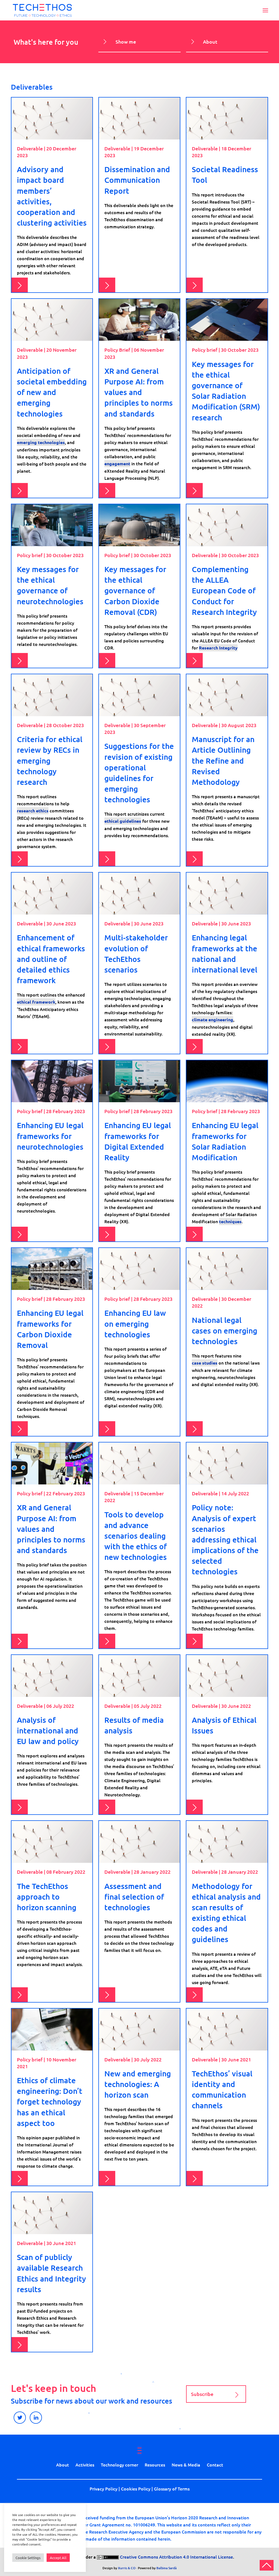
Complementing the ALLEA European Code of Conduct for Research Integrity (224, 590)
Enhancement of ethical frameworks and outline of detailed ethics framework (51, 959)
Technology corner (119, 2465)
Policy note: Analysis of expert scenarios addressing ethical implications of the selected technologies (225, 1539)
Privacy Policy (104, 2489)
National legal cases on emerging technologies (225, 1330)
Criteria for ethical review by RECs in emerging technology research (50, 760)
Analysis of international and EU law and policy (48, 1730)
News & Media (186, 2465)
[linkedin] (36, 2418)
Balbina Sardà (166, 2568)
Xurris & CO (127, 2568)
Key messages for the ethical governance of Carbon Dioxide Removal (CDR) (135, 590)
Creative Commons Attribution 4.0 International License (176, 2557)
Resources (155, 2465)
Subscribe (202, 2394)
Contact (215, 2465)
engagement (117, 464)
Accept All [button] (58, 2558)
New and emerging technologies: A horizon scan (138, 2084)
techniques (230, 1221)
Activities (85, 2465)
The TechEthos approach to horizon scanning (47, 1897)
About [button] (210, 42)
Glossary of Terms (172, 2489)
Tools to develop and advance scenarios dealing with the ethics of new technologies (136, 1536)
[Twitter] (20, 2418)
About (63, 2465)
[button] (265, 10)
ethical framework (36, 1002)
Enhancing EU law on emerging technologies (135, 1323)
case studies (205, 1363)
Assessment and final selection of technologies (134, 1897)
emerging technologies (41, 442)
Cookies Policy (136, 2489)
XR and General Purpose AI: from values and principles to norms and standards (139, 392)
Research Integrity (218, 648)
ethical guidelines (123, 821)
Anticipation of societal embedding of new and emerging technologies (52, 392)
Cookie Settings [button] (28, 2558)
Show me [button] (126, 42)
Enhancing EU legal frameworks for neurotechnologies (50, 1136)
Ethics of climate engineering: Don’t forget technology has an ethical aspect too (50, 2102)
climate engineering (213, 1020)
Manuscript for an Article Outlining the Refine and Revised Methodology (223, 760)
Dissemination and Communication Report (137, 180)
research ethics (33, 811)
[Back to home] (42, 10)
